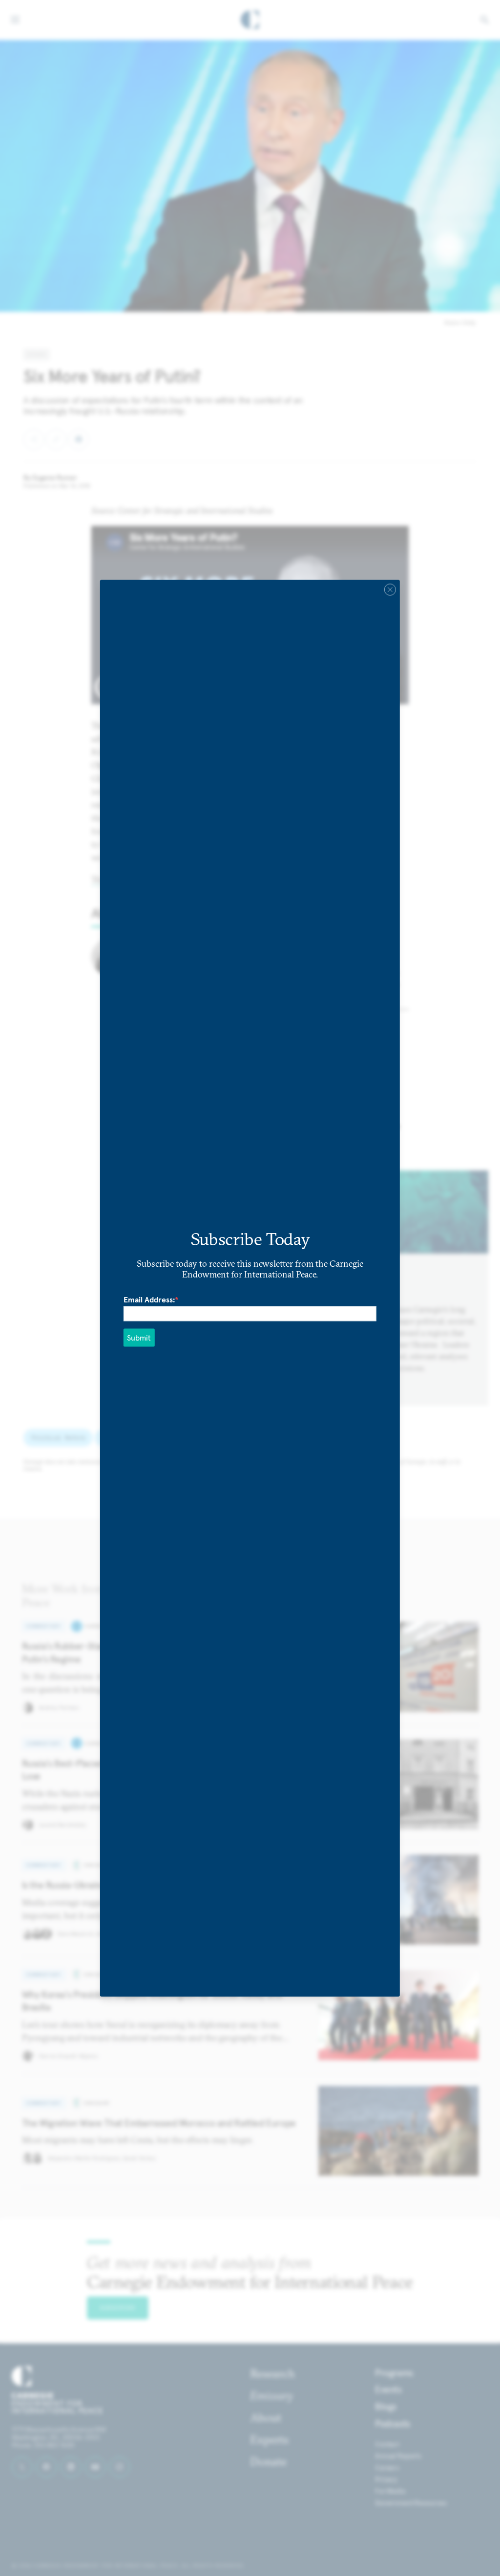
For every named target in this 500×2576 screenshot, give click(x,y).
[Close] (390, 589)
